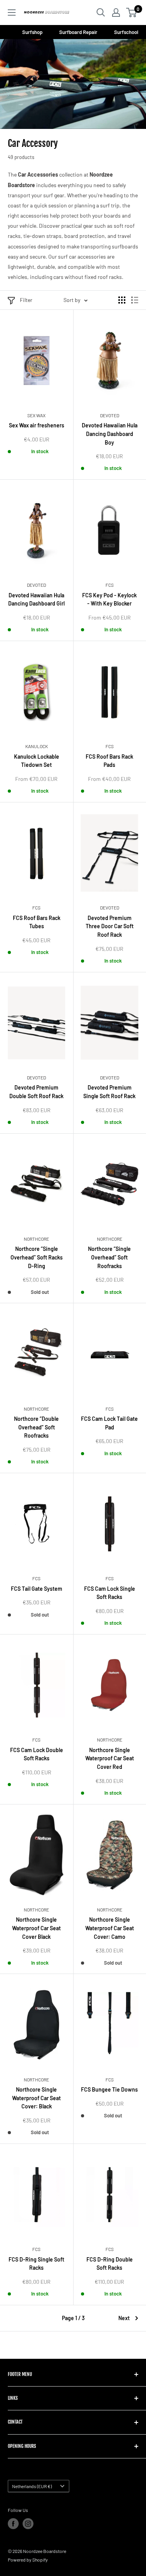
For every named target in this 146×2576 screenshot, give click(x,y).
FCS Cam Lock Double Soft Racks (37, 1754)
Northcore (36, 1239)
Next (124, 2318)
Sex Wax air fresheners (37, 425)
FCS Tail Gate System (37, 1589)
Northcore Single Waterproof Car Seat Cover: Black (36, 2098)
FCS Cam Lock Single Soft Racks (110, 1593)
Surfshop (33, 32)
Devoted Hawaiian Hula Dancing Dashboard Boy (110, 434)
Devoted (110, 415)
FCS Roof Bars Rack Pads (109, 761)
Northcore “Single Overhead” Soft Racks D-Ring (37, 1257)
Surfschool (126, 32)
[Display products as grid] (122, 300)
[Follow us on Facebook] (13, 2524)
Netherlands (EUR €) (32, 2486)
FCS (110, 585)
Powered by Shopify (28, 2560)
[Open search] (101, 13)
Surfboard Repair (79, 32)
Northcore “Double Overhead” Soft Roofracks (36, 1427)
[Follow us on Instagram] (28, 2524)
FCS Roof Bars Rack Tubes (37, 922)
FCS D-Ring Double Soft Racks (110, 2264)
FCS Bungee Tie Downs (109, 2089)
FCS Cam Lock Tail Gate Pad (109, 1423)
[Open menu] (12, 13)
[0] (132, 13)
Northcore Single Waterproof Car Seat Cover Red (110, 1758)
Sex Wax (36, 415)
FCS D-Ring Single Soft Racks (36, 2264)
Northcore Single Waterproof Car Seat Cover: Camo (110, 1928)
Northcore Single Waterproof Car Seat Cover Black (36, 1928)
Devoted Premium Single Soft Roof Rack (109, 1092)
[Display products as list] (135, 300)
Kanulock (37, 746)
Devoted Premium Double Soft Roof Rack (36, 1092)
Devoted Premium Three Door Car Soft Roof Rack (110, 926)
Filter (26, 300)
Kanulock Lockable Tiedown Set (37, 761)
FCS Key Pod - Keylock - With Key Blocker (109, 599)
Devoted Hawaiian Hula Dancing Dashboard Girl (36, 599)
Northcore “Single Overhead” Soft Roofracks (109, 1257)
